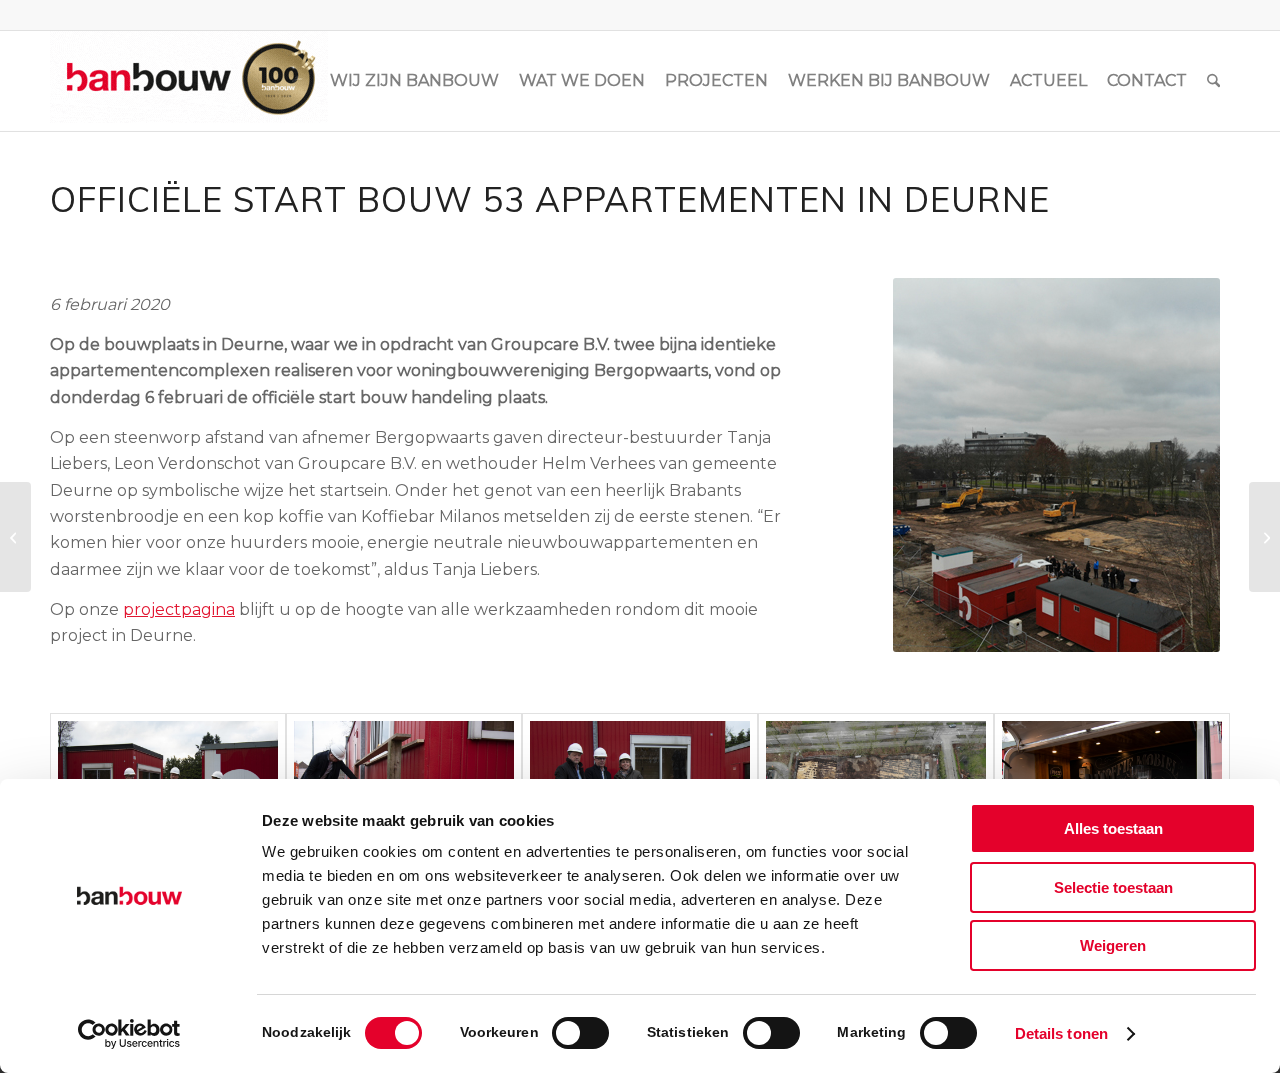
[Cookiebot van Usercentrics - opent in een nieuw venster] (129, 1034)
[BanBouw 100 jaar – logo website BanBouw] (189, 81)
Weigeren (1113, 945)
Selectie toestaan (1113, 887)
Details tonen (1061, 1033)
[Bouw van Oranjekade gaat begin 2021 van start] (1264, 537)
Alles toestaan (1113, 828)
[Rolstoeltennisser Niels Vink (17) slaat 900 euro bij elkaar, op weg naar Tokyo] (15, 537)
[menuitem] (414, 81)
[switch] (580, 1033)
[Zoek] (1213, 81)
